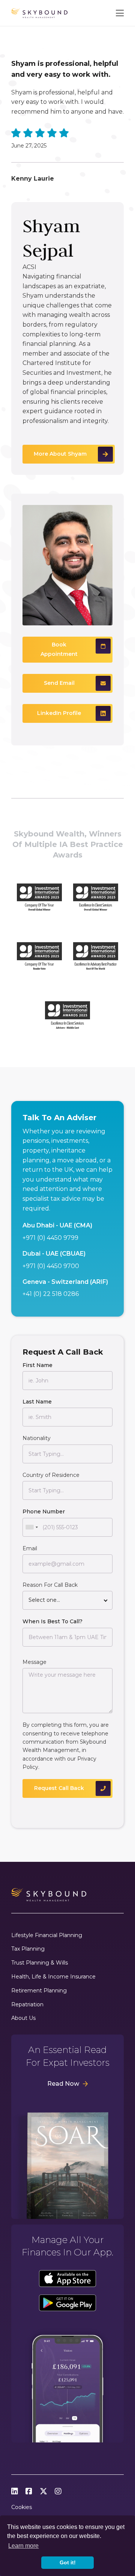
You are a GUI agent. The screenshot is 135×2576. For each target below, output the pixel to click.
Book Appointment (59, 649)
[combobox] (31, 1527)
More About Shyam (60, 454)
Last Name (37, 1402)
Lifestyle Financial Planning (47, 1935)
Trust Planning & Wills (40, 1963)
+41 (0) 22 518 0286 (51, 1294)
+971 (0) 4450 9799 (50, 1238)
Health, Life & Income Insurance (53, 1977)
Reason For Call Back (50, 1585)
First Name (37, 1365)
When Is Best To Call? (52, 1621)
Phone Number (44, 1512)
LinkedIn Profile (59, 713)
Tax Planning (28, 1949)
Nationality (37, 1438)
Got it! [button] (68, 2562)
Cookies (22, 2507)
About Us (23, 2018)
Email (30, 1548)
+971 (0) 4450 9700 (51, 1266)
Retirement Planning (39, 1991)
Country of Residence (51, 1475)
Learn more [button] (23, 2546)
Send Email (59, 683)
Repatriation (27, 2005)
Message (34, 1662)
